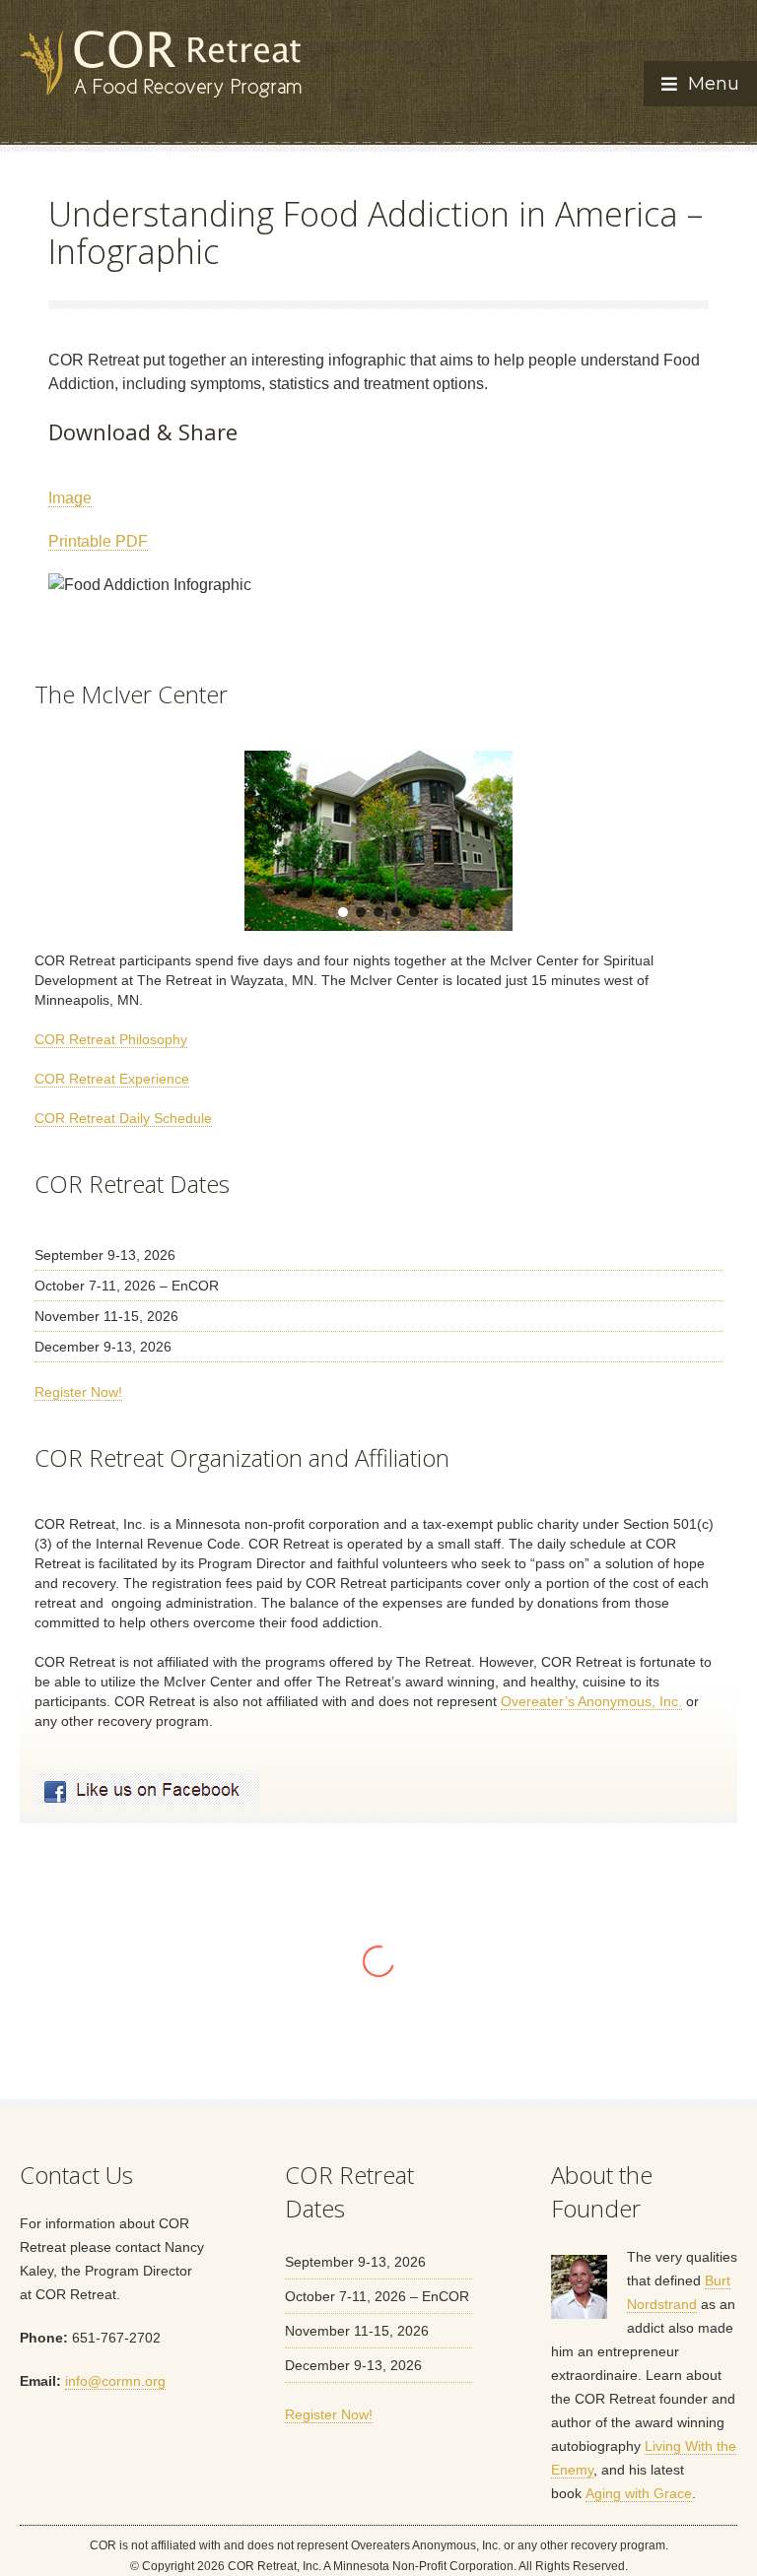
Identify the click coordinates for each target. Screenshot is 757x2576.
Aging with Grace (639, 2493)
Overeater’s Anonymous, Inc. (591, 1701)
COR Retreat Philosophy (111, 1039)
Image (70, 498)
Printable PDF (98, 541)
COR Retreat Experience (112, 1079)
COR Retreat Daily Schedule (123, 1118)
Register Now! (78, 1392)
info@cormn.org (115, 2381)
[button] (65, 840)
